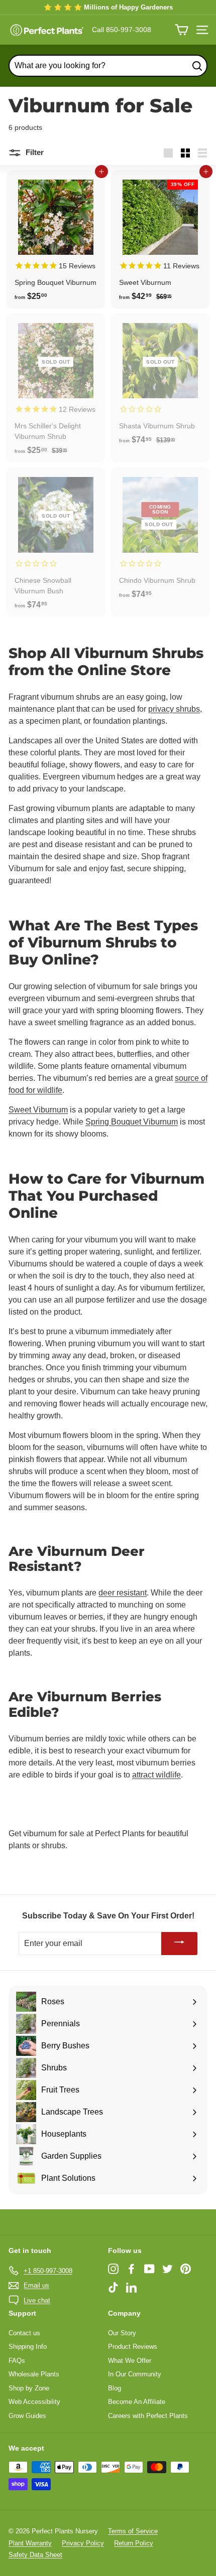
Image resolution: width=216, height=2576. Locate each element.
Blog (115, 2388)
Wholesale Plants (34, 2374)
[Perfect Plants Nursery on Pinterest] (186, 2269)
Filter (34, 152)
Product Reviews (133, 2347)
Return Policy (134, 2543)
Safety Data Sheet (35, 2555)
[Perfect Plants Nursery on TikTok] (113, 2287)
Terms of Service (133, 2531)
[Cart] (182, 30)
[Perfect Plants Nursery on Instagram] (113, 2269)
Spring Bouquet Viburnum (132, 1122)
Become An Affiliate (137, 2402)
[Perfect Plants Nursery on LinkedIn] (131, 2287)
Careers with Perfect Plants (148, 2416)
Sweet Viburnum (38, 1110)
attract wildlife (156, 1775)
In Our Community (135, 2374)
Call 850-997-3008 (122, 30)
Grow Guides (27, 2416)
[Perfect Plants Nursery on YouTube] (149, 2269)
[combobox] (108, 66)
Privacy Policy (83, 2543)
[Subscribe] (179, 1944)
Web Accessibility (34, 2402)
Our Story (122, 2333)
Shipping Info (28, 2347)
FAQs (17, 2361)
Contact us (24, 2333)
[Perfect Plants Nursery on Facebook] (131, 2269)
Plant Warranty (30, 2543)
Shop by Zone (29, 2388)
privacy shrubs (174, 709)
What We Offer (130, 2361)
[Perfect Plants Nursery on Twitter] (168, 2269)
